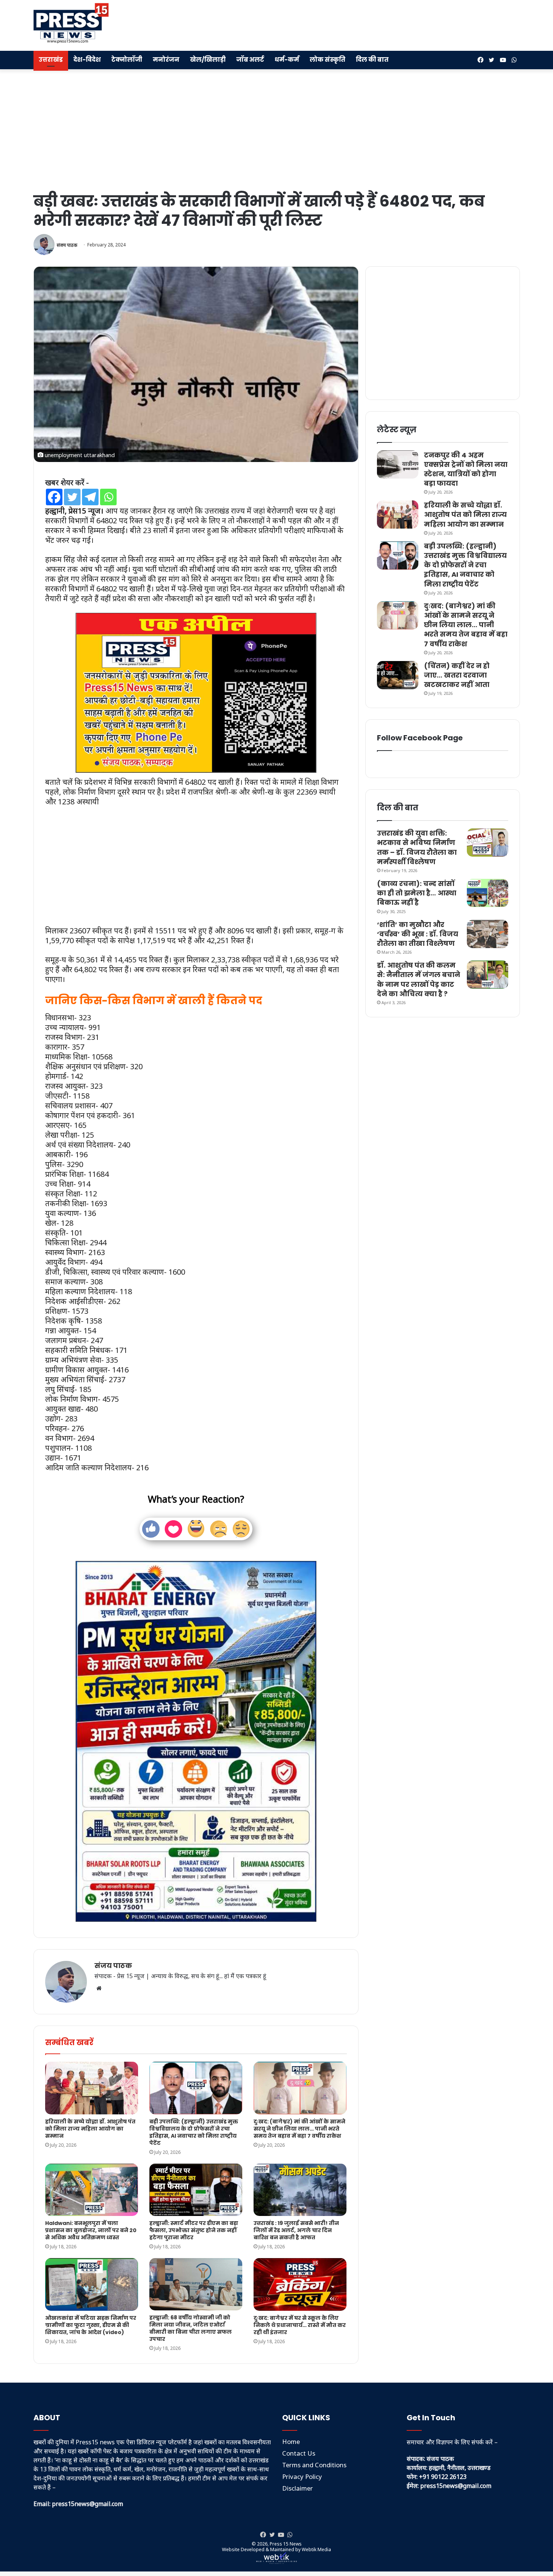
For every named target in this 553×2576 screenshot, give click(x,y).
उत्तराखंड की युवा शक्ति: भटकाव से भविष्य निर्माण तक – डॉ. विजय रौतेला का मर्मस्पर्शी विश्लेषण (417, 847)
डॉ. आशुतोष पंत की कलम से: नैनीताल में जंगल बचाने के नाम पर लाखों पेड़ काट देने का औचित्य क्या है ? (419, 979)
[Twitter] (72, 497)
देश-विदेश (87, 60)
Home (291, 2442)
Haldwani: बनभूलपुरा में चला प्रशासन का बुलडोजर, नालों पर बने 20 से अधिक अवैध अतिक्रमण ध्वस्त (91, 2230)
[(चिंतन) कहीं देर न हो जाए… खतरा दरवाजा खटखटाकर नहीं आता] (398, 675)
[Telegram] (90, 497)
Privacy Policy (302, 2476)
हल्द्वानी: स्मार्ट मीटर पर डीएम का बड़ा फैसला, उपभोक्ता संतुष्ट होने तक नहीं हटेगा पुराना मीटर (194, 2230)
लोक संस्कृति (327, 60)
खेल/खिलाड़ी (208, 60)
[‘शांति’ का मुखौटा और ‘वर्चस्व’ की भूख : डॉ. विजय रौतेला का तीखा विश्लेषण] (488, 934)
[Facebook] (54, 497)
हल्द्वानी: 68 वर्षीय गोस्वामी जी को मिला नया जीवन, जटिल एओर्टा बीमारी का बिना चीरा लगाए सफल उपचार (191, 2328)
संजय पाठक (67, 245)
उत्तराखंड (51, 60)
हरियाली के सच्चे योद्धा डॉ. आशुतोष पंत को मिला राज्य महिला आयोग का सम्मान (90, 2129)
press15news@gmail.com (456, 2486)
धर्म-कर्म (287, 60)
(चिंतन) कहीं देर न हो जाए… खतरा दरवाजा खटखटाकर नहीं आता (457, 675)
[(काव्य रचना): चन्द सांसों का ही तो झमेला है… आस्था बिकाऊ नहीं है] (488, 893)
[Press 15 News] (71, 23)
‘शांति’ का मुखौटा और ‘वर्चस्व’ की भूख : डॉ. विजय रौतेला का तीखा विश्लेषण (418, 934)
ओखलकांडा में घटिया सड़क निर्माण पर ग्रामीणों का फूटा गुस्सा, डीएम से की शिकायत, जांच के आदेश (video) (91, 2325)
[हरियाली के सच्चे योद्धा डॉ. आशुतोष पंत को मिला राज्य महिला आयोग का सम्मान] (92, 2088)
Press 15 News (286, 2544)
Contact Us (299, 2453)
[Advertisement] (360, 24)
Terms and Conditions (314, 2465)
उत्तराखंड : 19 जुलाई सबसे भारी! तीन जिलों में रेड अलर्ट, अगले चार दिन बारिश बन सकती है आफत (296, 2230)
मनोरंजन (166, 60)
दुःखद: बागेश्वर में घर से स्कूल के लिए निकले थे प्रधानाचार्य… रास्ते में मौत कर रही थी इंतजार (300, 2325)
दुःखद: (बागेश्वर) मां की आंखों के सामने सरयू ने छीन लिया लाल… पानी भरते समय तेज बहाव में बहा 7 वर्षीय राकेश (299, 2129)
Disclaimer (298, 2488)
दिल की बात (372, 60)
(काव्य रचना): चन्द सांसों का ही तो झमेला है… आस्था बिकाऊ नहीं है (417, 893)
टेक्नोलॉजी (127, 60)
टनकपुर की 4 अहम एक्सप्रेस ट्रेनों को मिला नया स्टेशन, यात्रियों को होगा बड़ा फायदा (466, 469)
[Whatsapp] (108, 497)
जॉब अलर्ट (250, 60)
